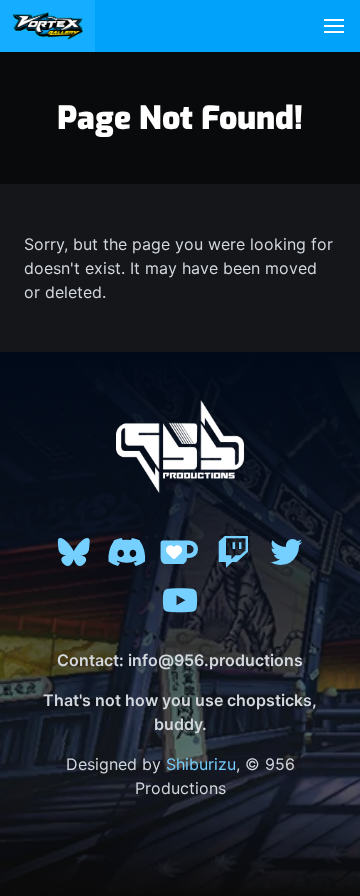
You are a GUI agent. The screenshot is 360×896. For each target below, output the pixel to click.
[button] (334, 26)
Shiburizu (201, 764)
